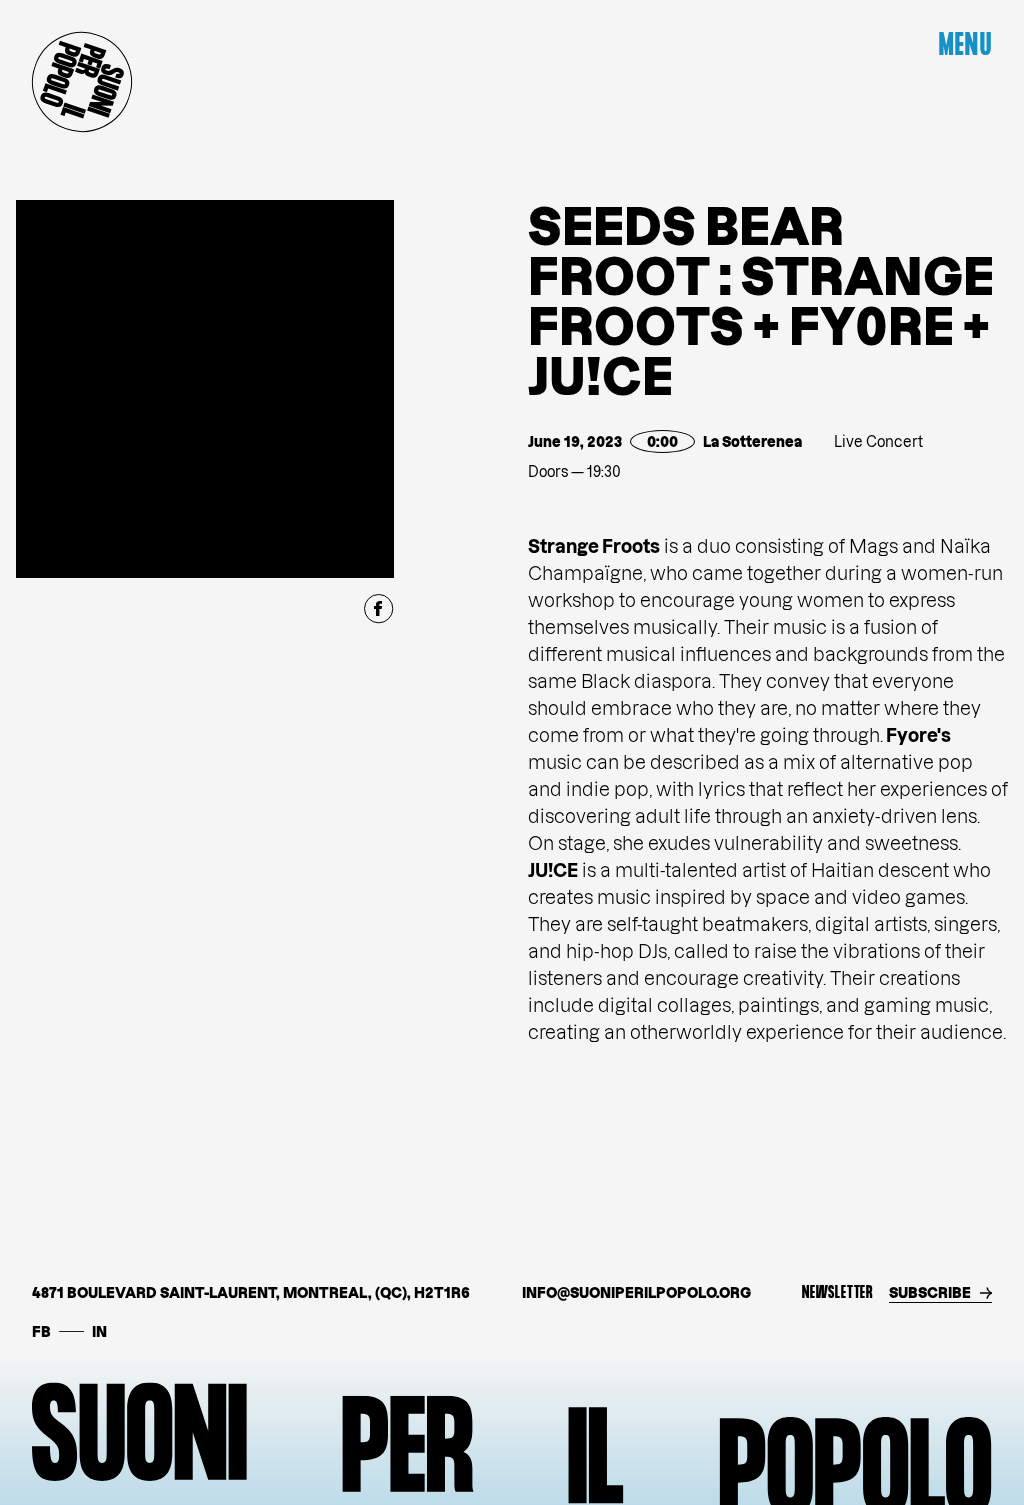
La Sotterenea (752, 441)
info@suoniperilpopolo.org (636, 1292)
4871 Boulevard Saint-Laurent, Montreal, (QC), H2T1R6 (251, 1292)
